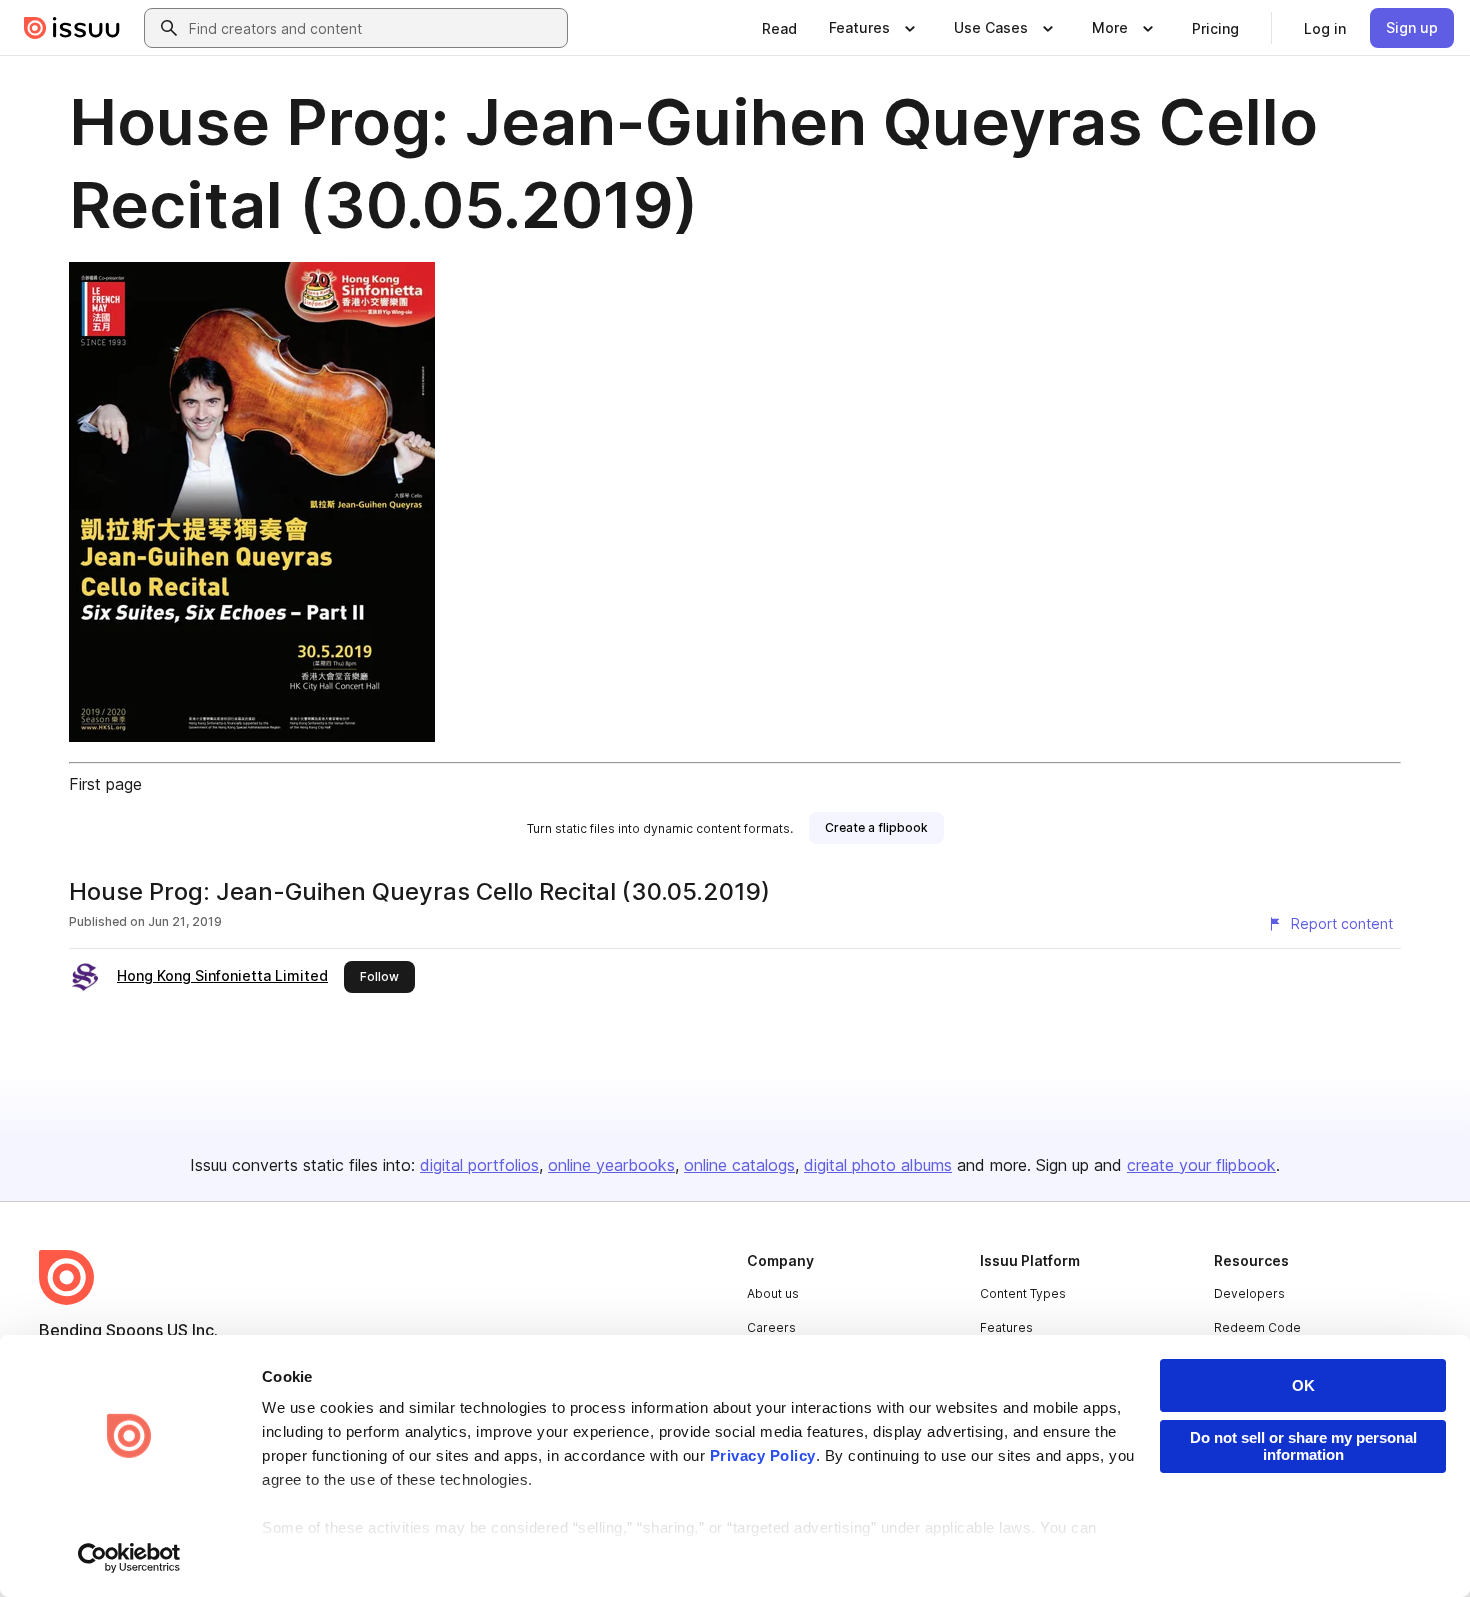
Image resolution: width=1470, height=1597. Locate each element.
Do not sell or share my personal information (1303, 1446)
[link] (779, 28)
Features (1006, 1327)
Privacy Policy (763, 1455)
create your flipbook (1201, 1165)
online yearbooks (611, 1165)
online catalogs (739, 1165)
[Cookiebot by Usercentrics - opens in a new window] (129, 1558)
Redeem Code (1257, 1327)
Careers (771, 1327)
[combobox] (374, 28)
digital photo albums (878, 1165)
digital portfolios (479, 1165)
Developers (1249, 1293)
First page (105, 784)
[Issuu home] (72, 28)
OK (1303, 1385)
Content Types (1023, 1293)
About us (773, 1293)
